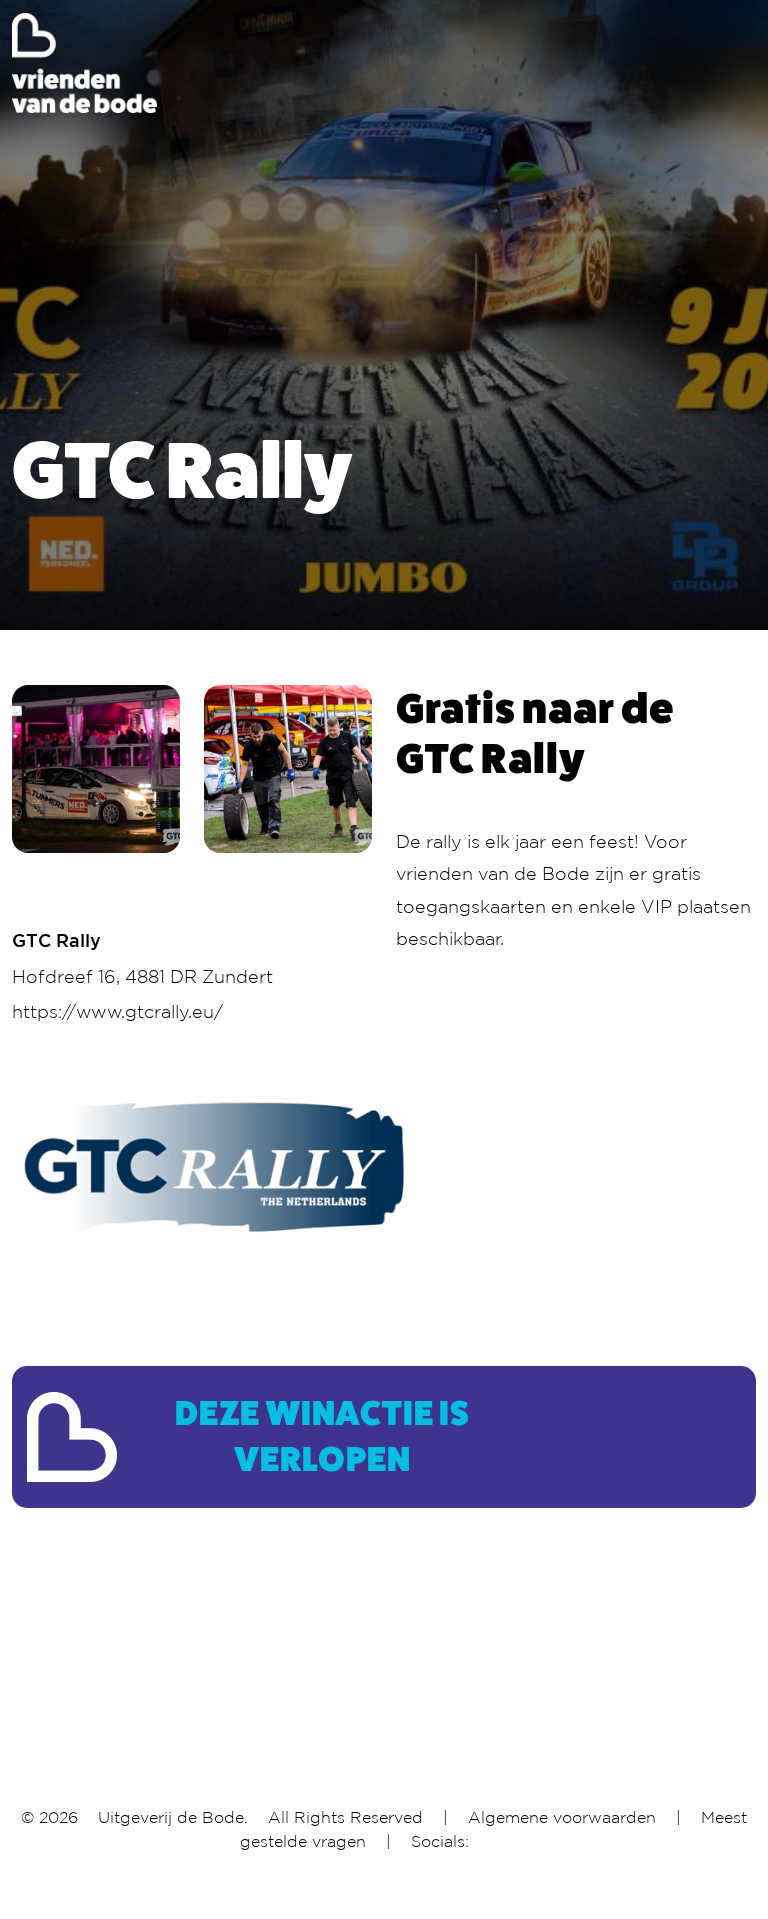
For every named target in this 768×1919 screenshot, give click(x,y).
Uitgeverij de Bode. (173, 1817)
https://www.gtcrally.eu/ (117, 1011)
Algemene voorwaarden (562, 1817)
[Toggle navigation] (743, 63)
